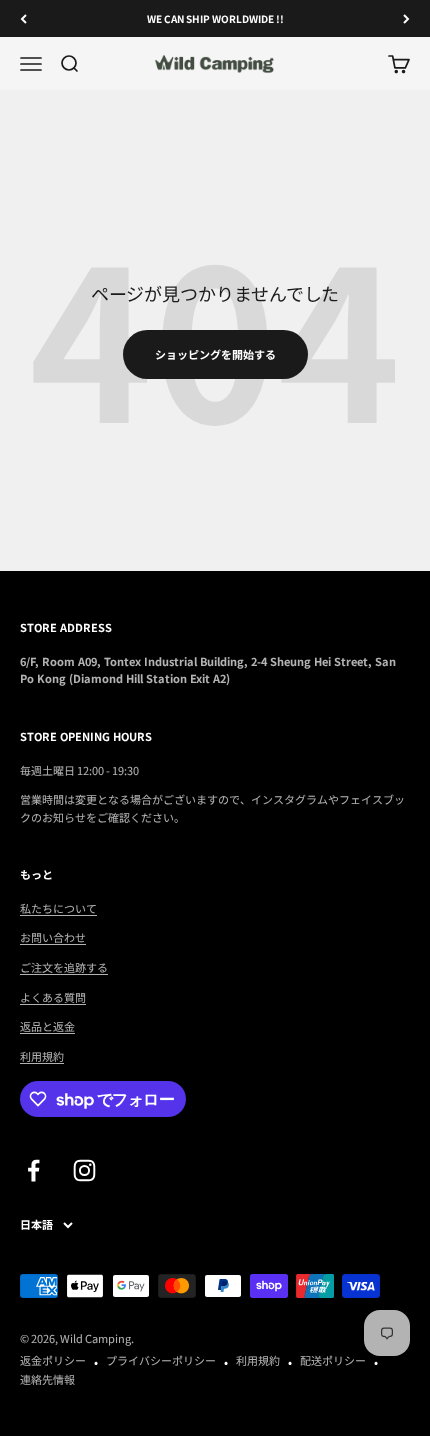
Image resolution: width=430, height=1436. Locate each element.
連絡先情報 (47, 1379)
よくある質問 (53, 997)
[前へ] (23, 18)
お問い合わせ (53, 937)
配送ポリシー (333, 1360)
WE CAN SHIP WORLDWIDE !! (215, 18)
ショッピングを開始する (215, 354)
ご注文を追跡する (64, 967)
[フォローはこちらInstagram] (84, 1170)
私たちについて (58, 908)
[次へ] (406, 18)
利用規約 (42, 1056)
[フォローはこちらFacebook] (33, 1170)
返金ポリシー (53, 1360)
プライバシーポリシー (161, 1360)
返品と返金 (47, 1026)
